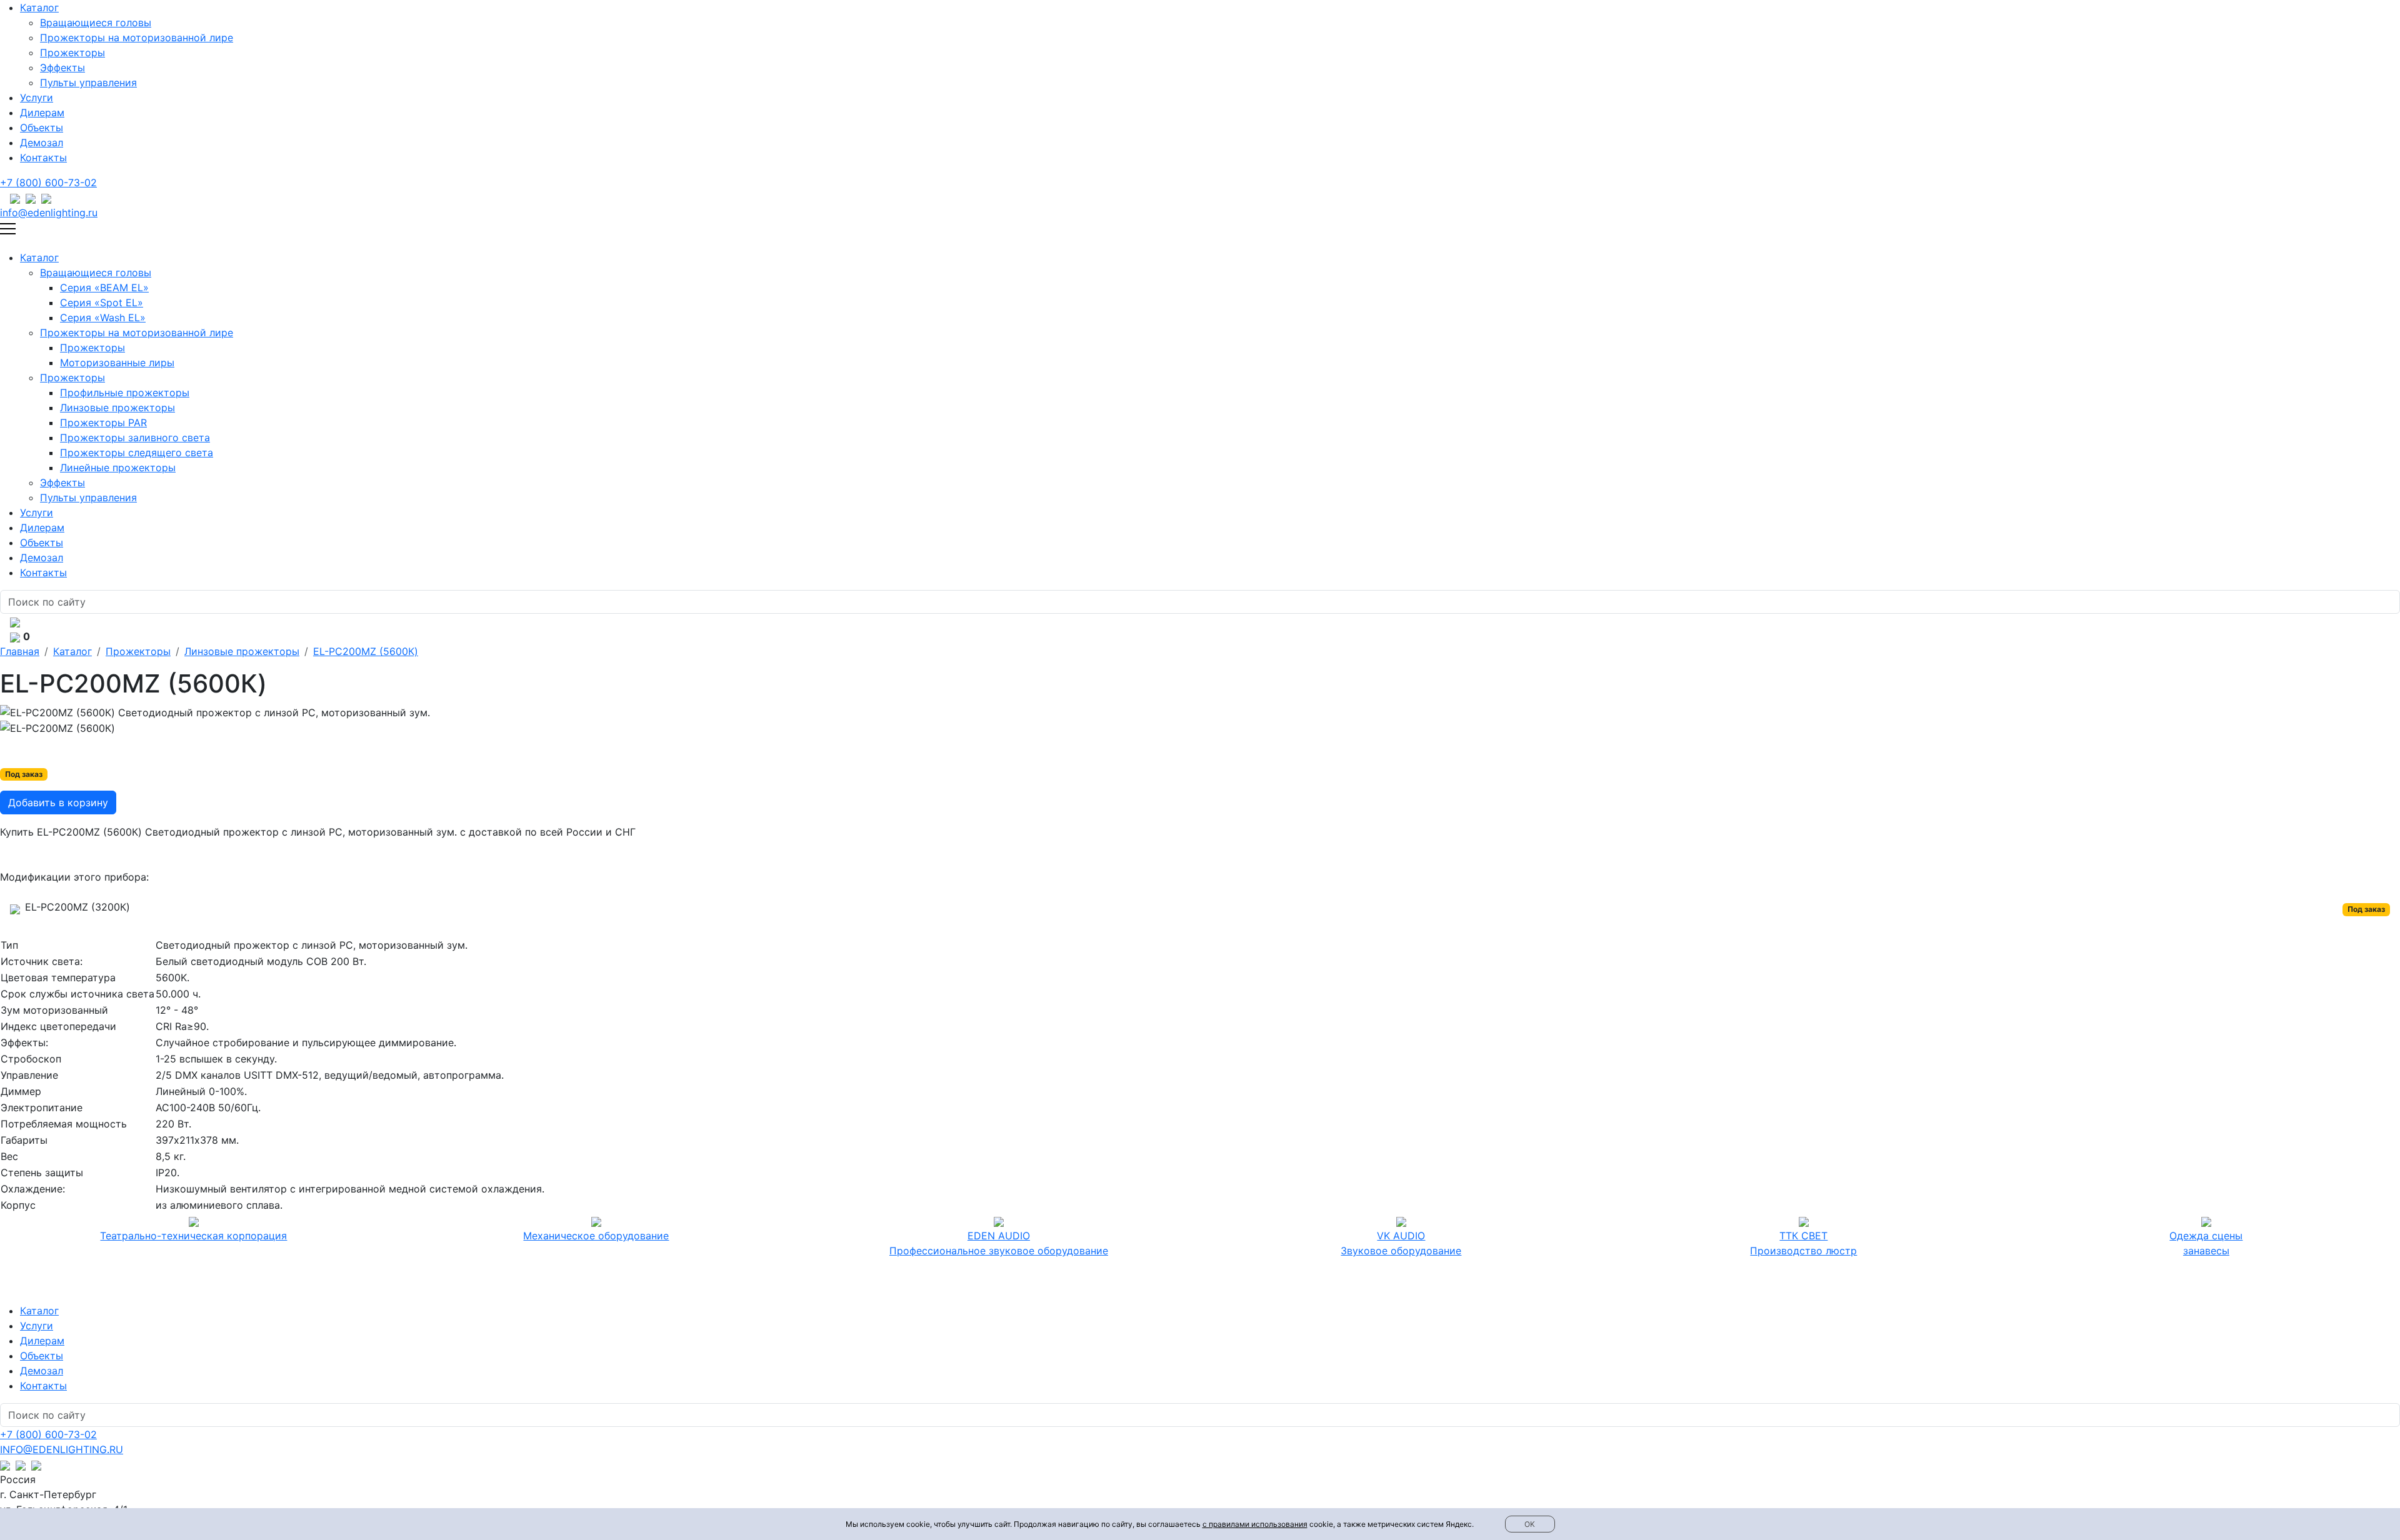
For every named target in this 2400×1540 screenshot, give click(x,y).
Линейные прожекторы (118, 467)
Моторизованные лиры (117, 362)
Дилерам (42, 112)
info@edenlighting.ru (49, 212)
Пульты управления (88, 82)
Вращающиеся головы (96, 22)
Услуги (37, 97)
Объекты (42, 127)
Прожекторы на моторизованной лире (137, 37)
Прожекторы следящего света (137, 452)
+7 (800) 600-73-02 (48, 182)
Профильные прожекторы (125, 392)
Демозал (42, 142)
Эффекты (62, 67)
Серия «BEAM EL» (104, 287)
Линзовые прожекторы (117, 407)
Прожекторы (72, 52)
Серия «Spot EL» (102, 302)
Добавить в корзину (58, 802)
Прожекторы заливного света (135, 437)
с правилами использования (1255, 1524)
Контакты (43, 157)
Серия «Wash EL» (103, 317)
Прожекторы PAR (103, 422)
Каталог (39, 7)
